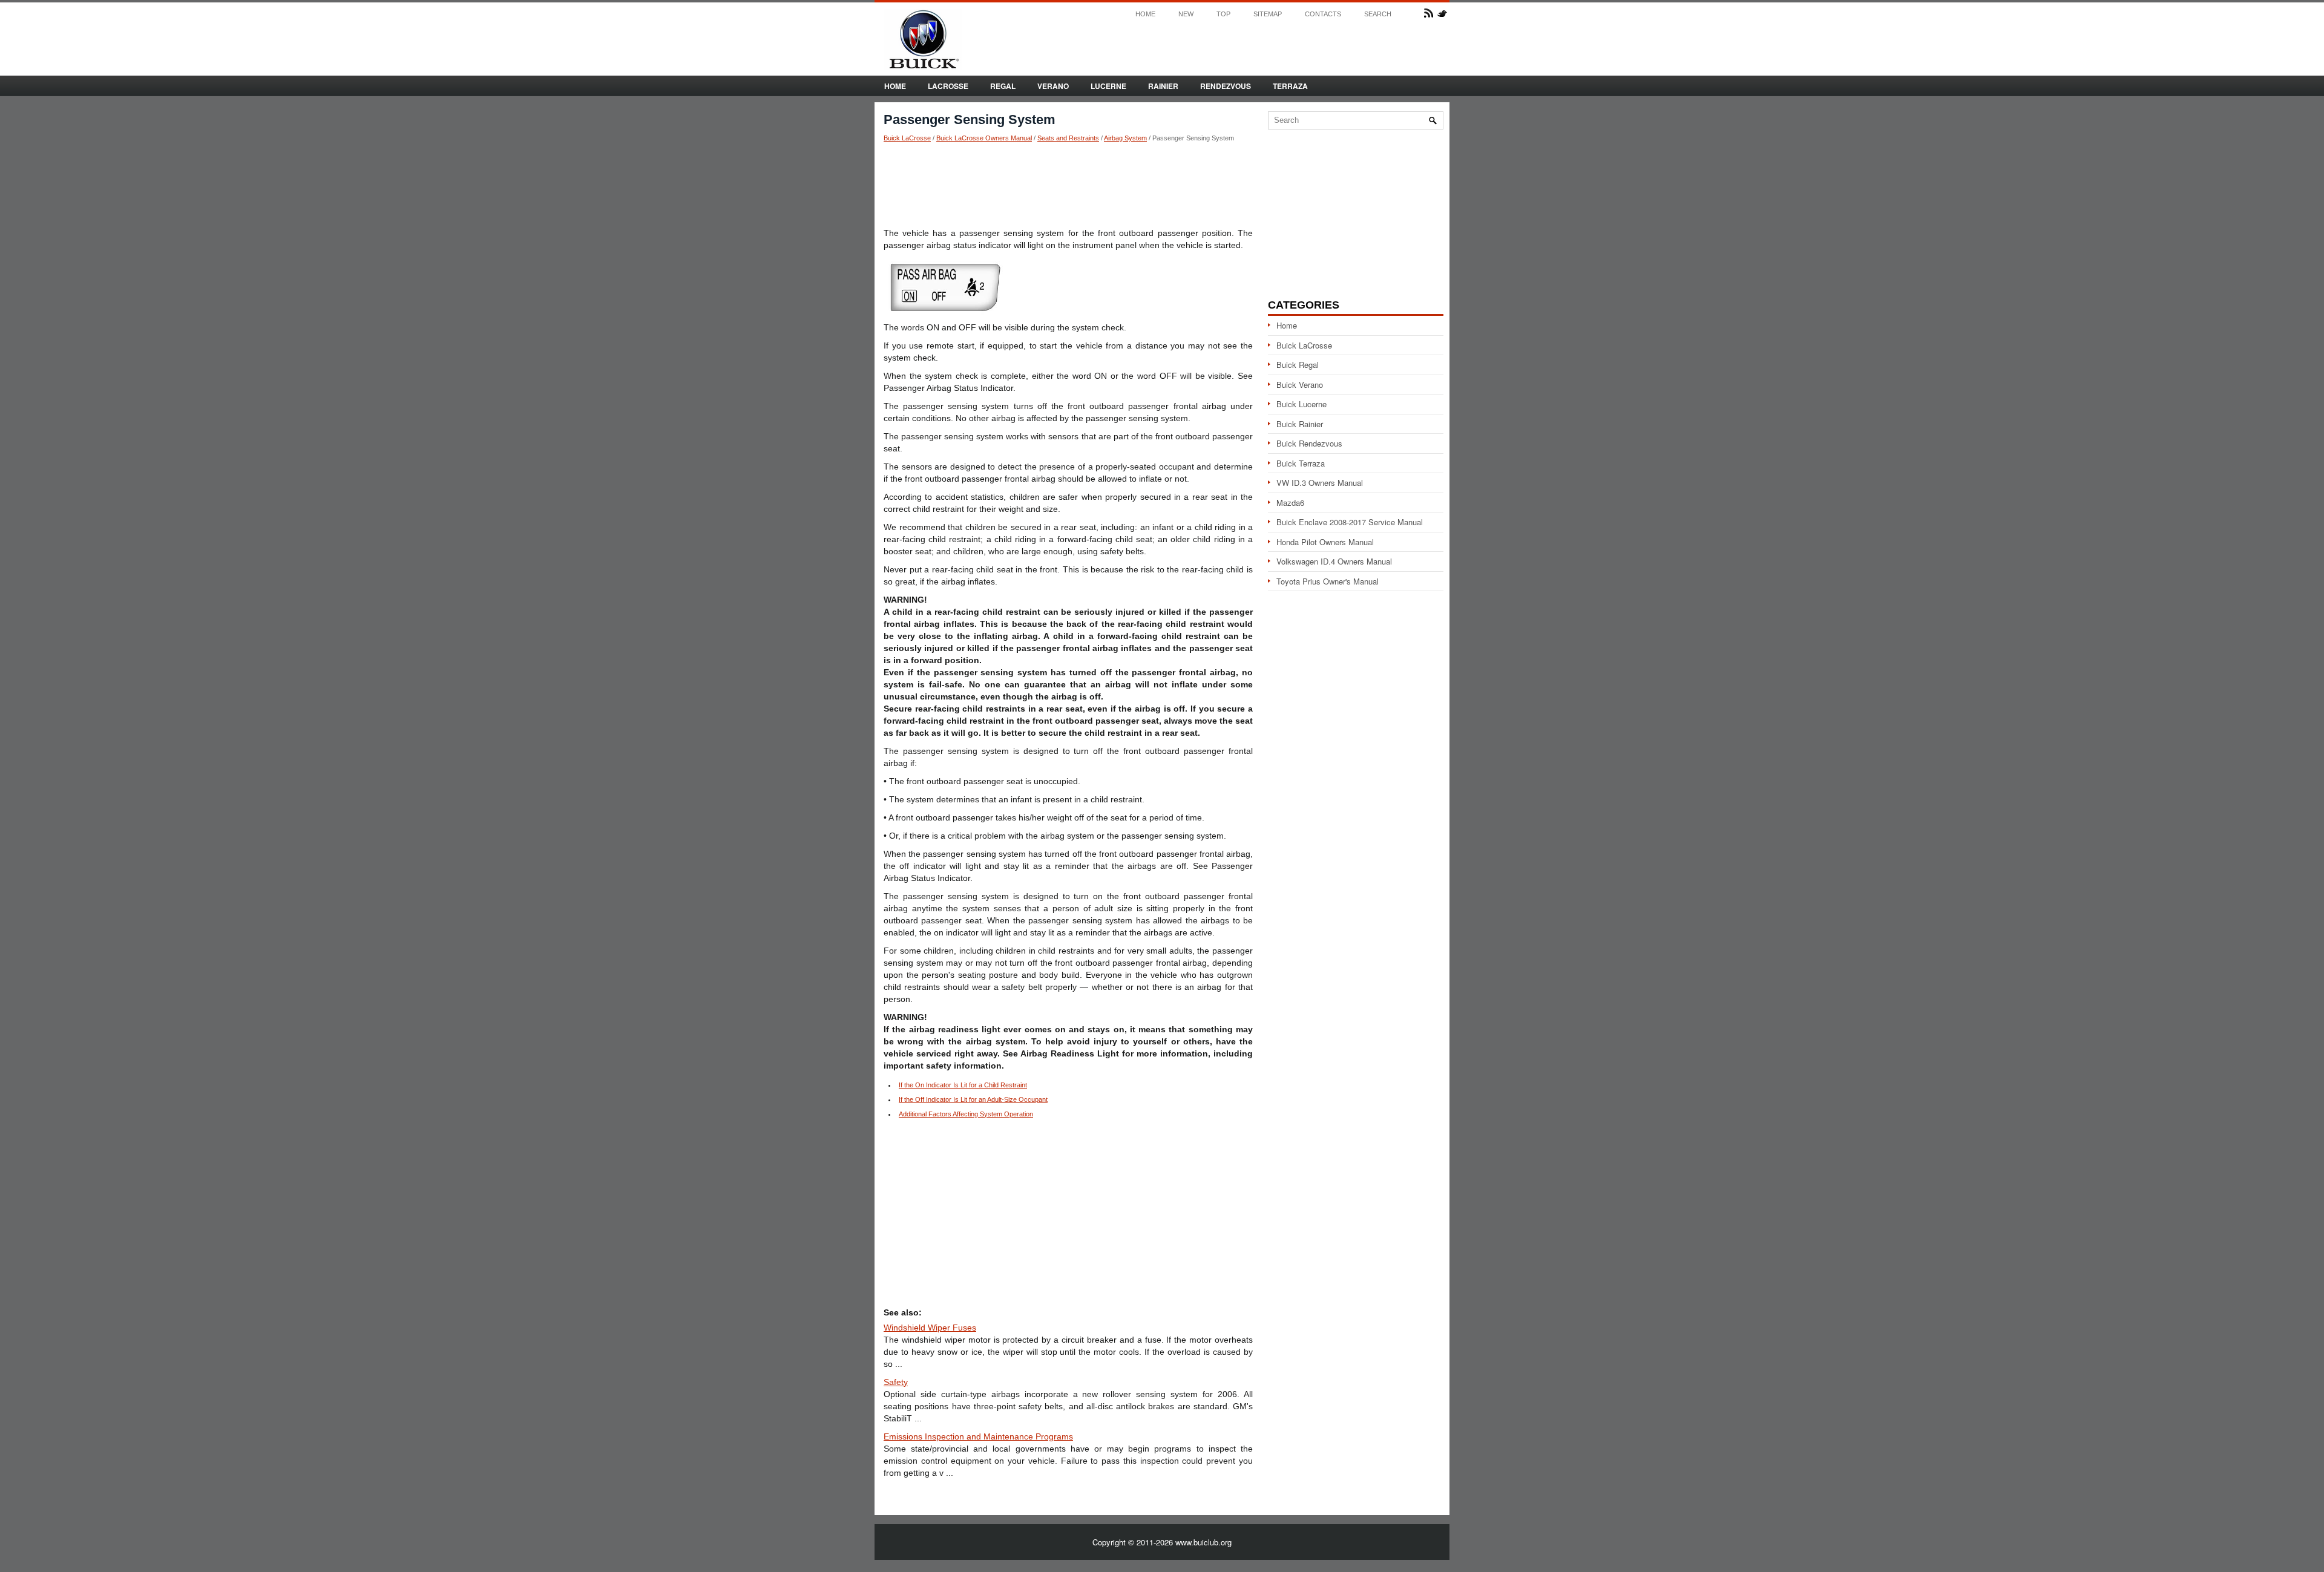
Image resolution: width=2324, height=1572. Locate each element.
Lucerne (1108, 86)
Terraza (1290, 86)
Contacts (1323, 14)
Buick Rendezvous (1309, 443)
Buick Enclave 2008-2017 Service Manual (1350, 522)
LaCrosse (948, 86)
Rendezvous (1226, 86)
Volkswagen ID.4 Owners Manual (1334, 561)
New (1186, 14)
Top (1223, 14)
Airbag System (1125, 138)
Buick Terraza (1301, 463)
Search (1378, 14)
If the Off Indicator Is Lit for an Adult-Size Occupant (973, 1099)
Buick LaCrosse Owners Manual (984, 138)
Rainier (1163, 86)
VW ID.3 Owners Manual (1320, 483)
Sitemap (1268, 14)
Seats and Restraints (1068, 138)
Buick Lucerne (1302, 404)
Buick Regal (1298, 365)
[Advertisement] (1068, 185)
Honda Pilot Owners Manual (1325, 542)
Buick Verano (1300, 385)
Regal (1003, 86)
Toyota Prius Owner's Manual (1328, 581)
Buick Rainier (1300, 424)
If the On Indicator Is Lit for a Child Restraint (963, 1085)
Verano (1053, 86)
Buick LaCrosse (907, 138)
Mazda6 (1290, 503)
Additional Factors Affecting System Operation (966, 1114)
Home (1145, 14)
